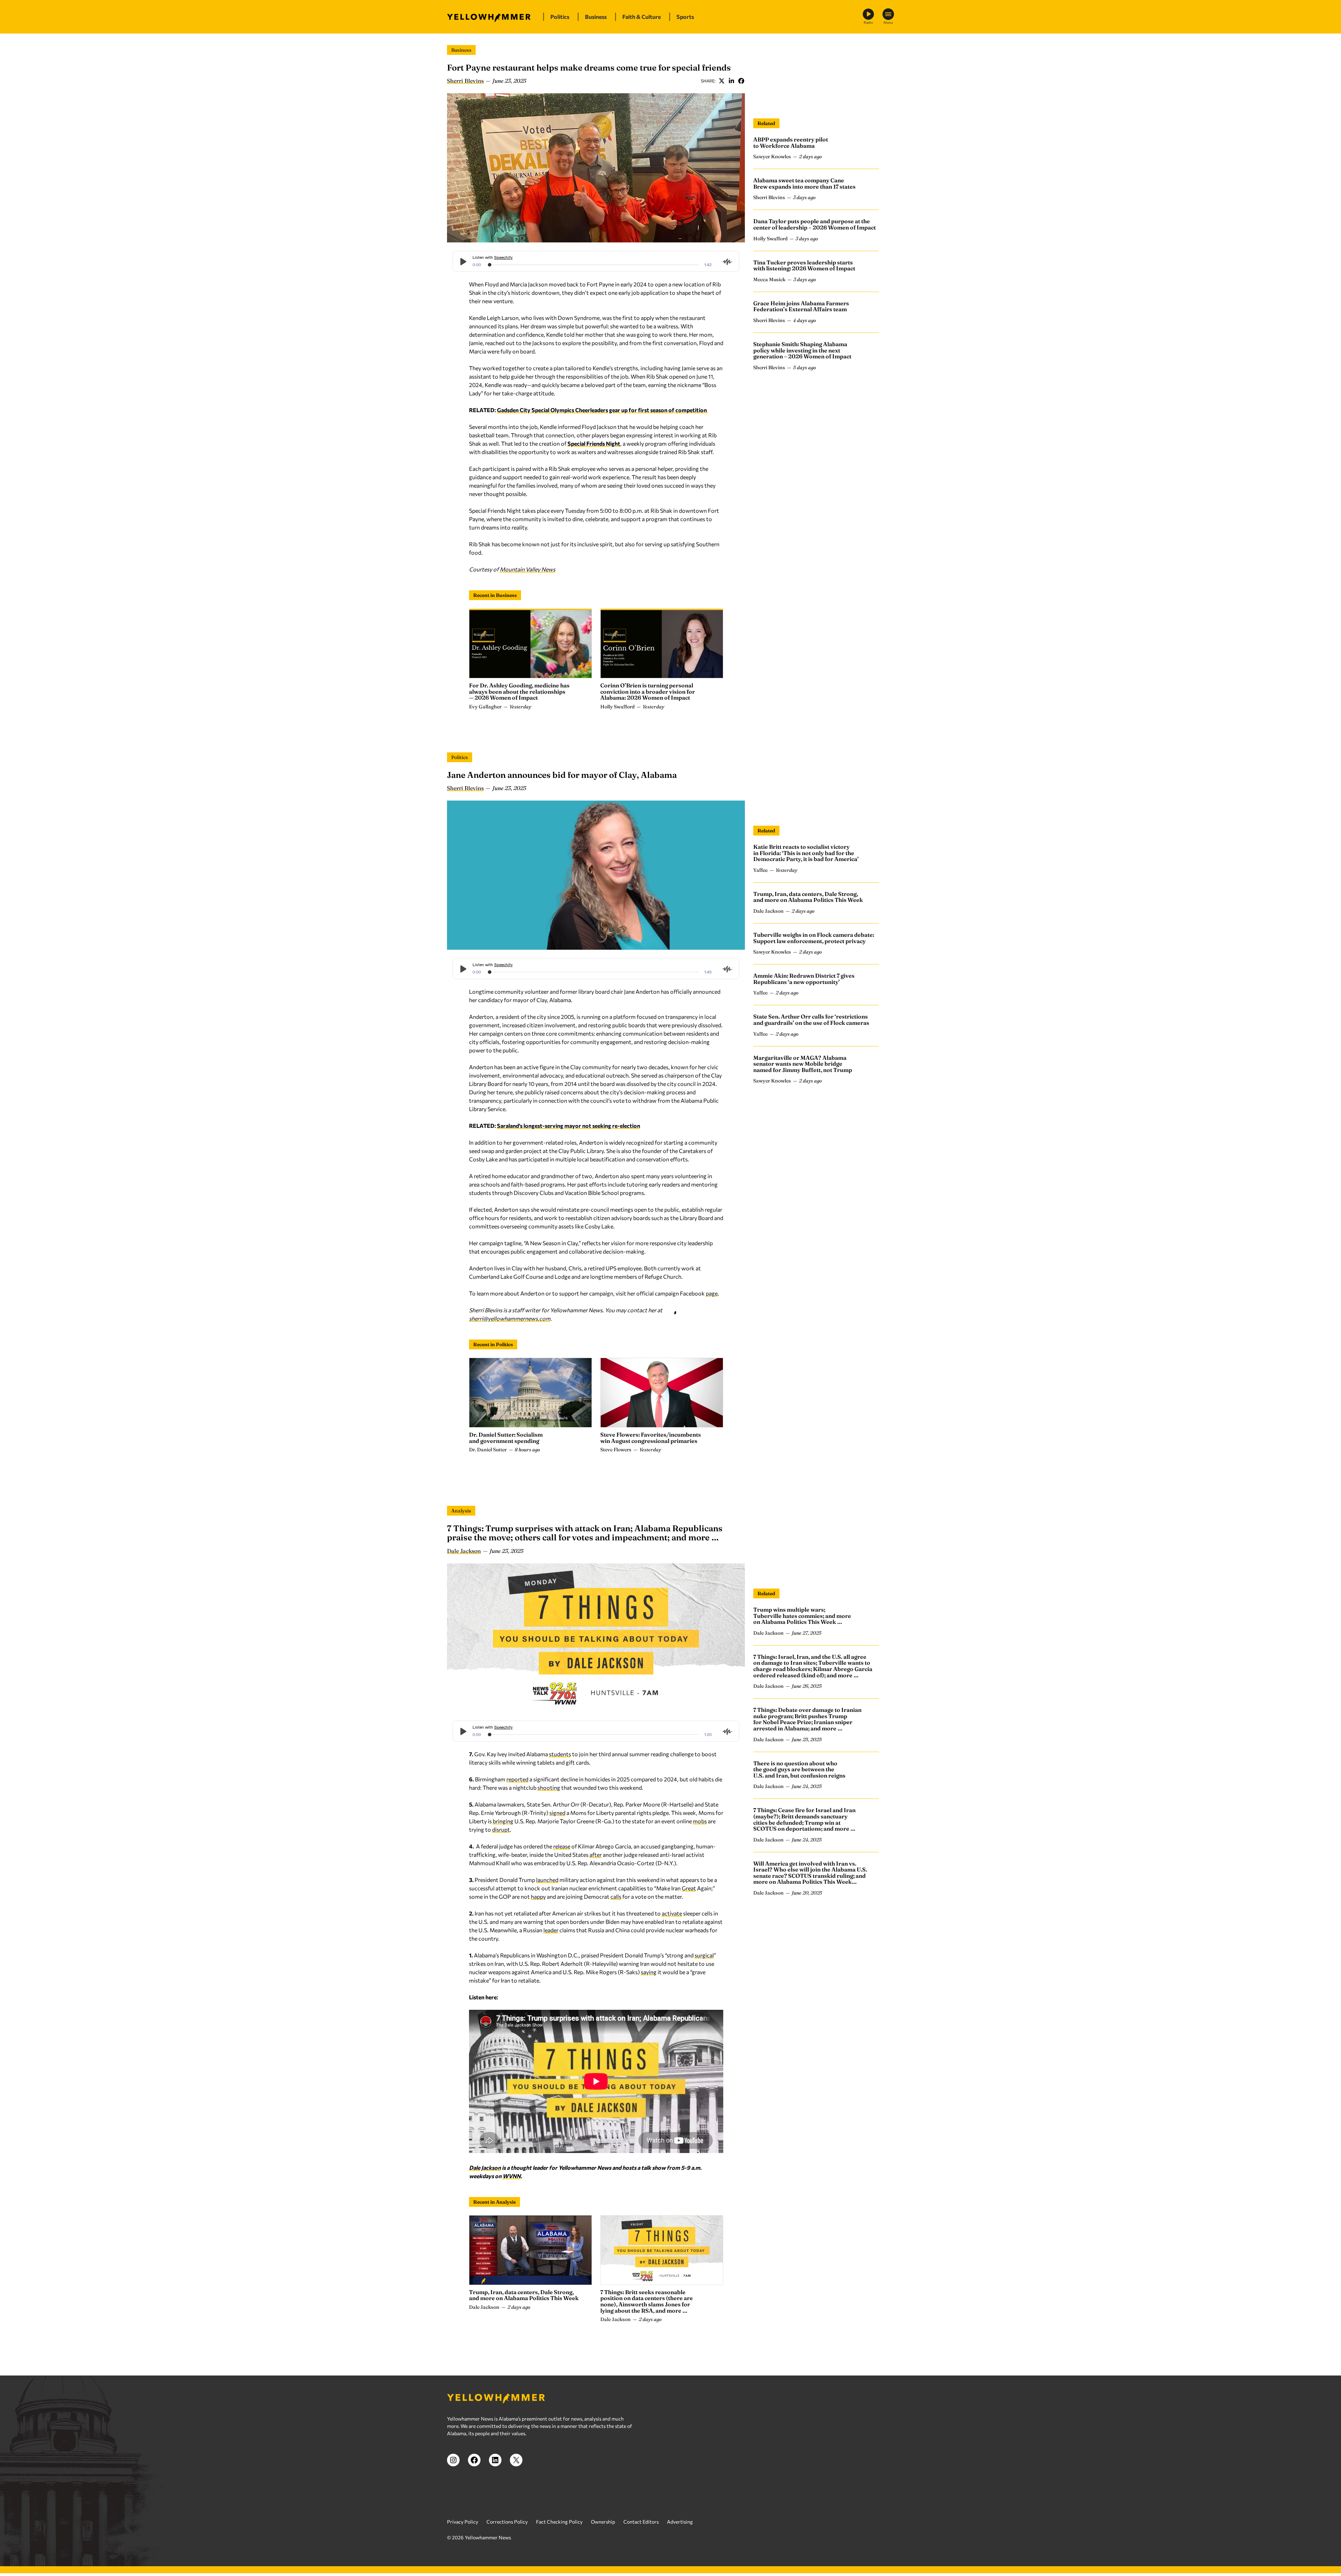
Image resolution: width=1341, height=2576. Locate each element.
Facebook (741, 81)
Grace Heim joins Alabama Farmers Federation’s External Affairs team (801, 306)
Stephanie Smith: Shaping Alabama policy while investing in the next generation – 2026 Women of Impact (802, 350)
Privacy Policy (463, 2522)
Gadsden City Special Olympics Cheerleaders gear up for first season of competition (602, 410)
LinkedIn (731, 81)
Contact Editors (641, 2522)
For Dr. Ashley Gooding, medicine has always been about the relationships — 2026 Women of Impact (519, 691)
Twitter (721, 81)
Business (461, 50)
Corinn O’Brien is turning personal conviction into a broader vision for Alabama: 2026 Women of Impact (648, 691)
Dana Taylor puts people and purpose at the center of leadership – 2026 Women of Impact (815, 224)
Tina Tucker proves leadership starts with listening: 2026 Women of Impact (804, 265)
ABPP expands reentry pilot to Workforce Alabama (791, 143)
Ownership (603, 2522)
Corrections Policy (507, 2522)
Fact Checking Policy (559, 2522)
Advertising (680, 2522)
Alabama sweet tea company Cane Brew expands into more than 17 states (804, 183)
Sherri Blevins (465, 81)
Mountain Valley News (527, 569)
